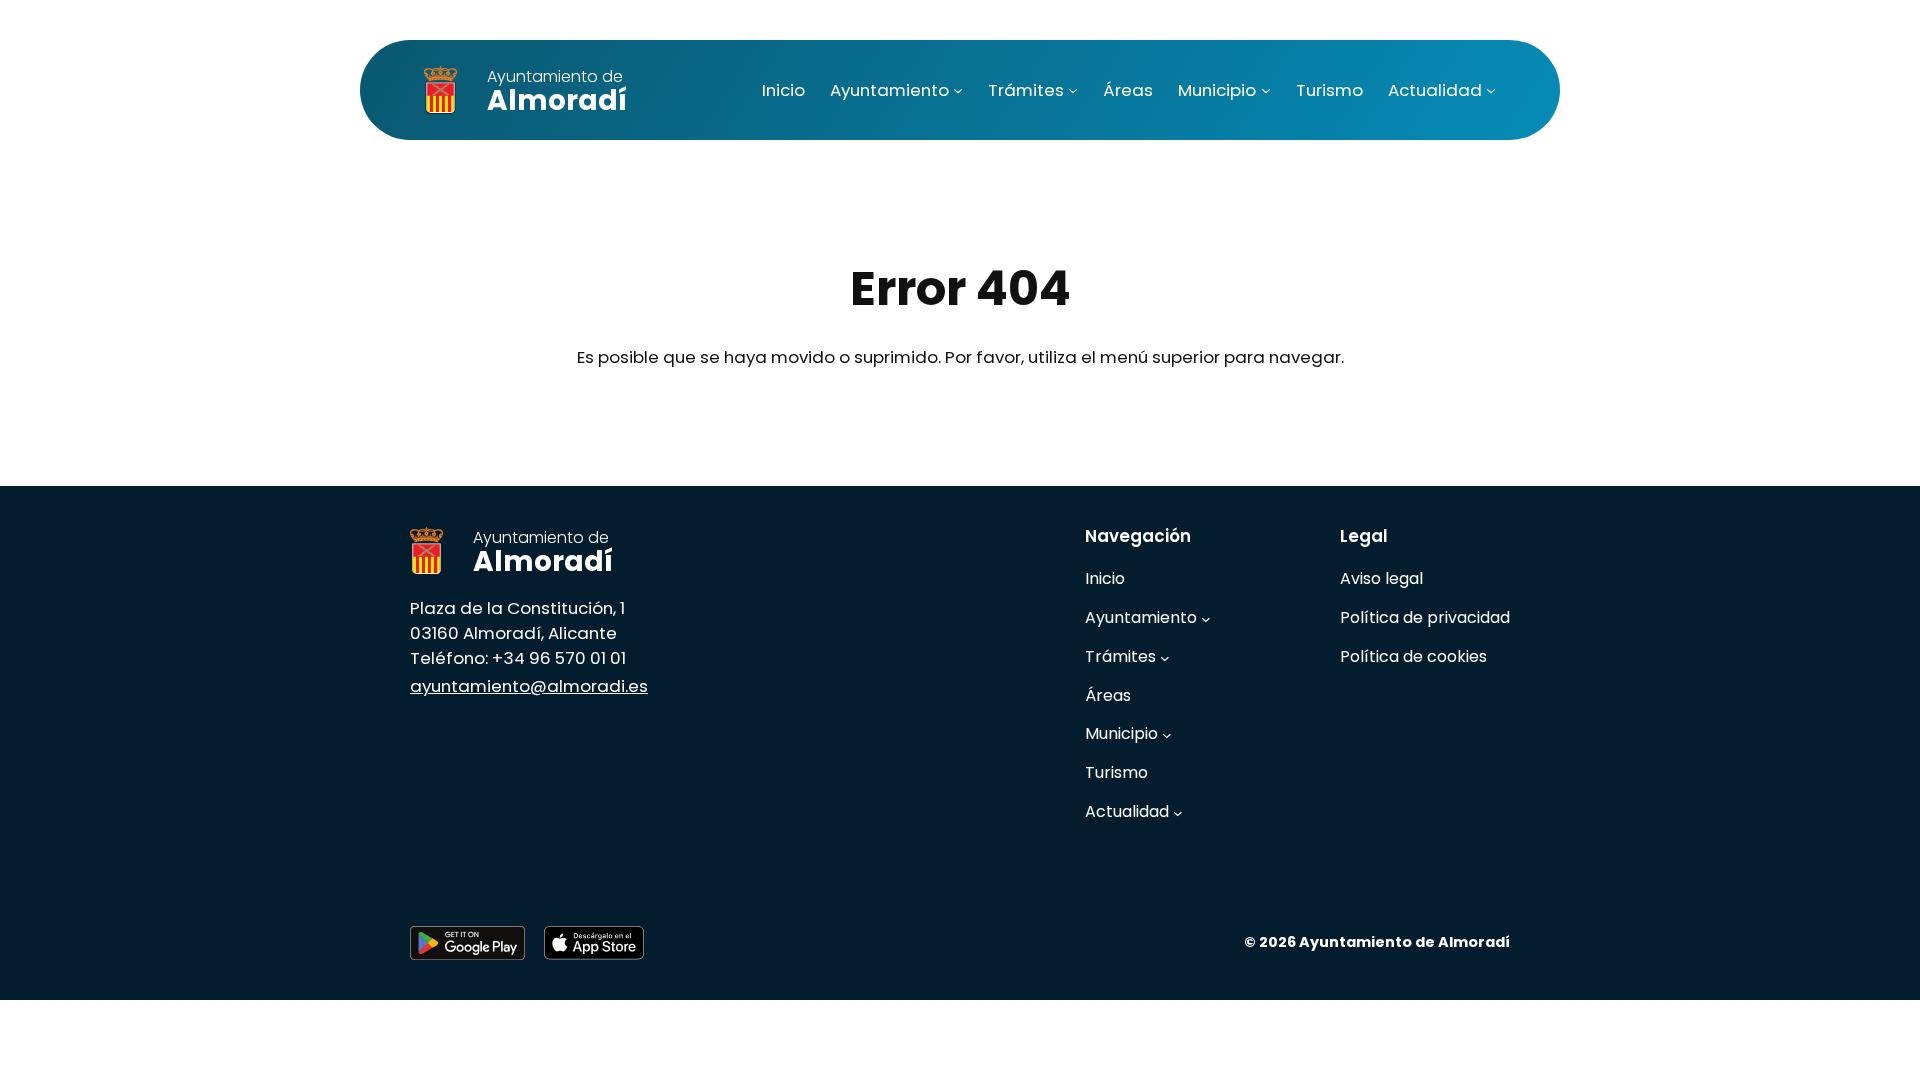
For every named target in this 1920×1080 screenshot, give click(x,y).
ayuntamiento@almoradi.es (529, 686)
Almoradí (557, 92)
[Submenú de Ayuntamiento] (958, 90)
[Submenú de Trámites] (1073, 90)
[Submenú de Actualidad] (1491, 90)
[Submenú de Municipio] (1266, 90)
